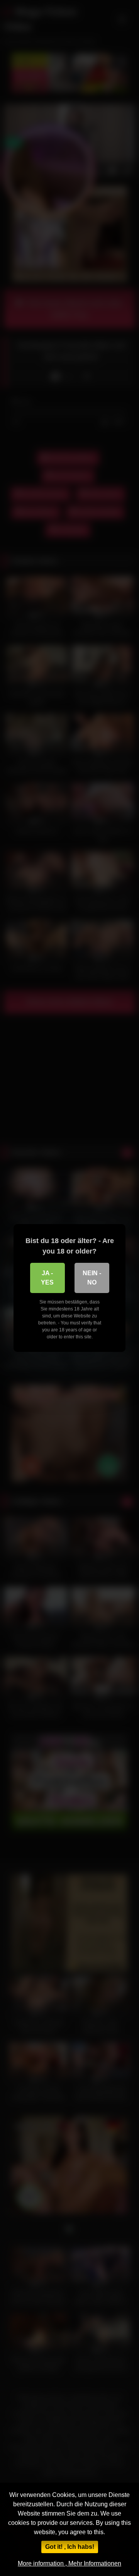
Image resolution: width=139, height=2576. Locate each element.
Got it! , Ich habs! (70, 2547)
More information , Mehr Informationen (69, 2563)
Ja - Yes (47, 1278)
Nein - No (92, 1278)
